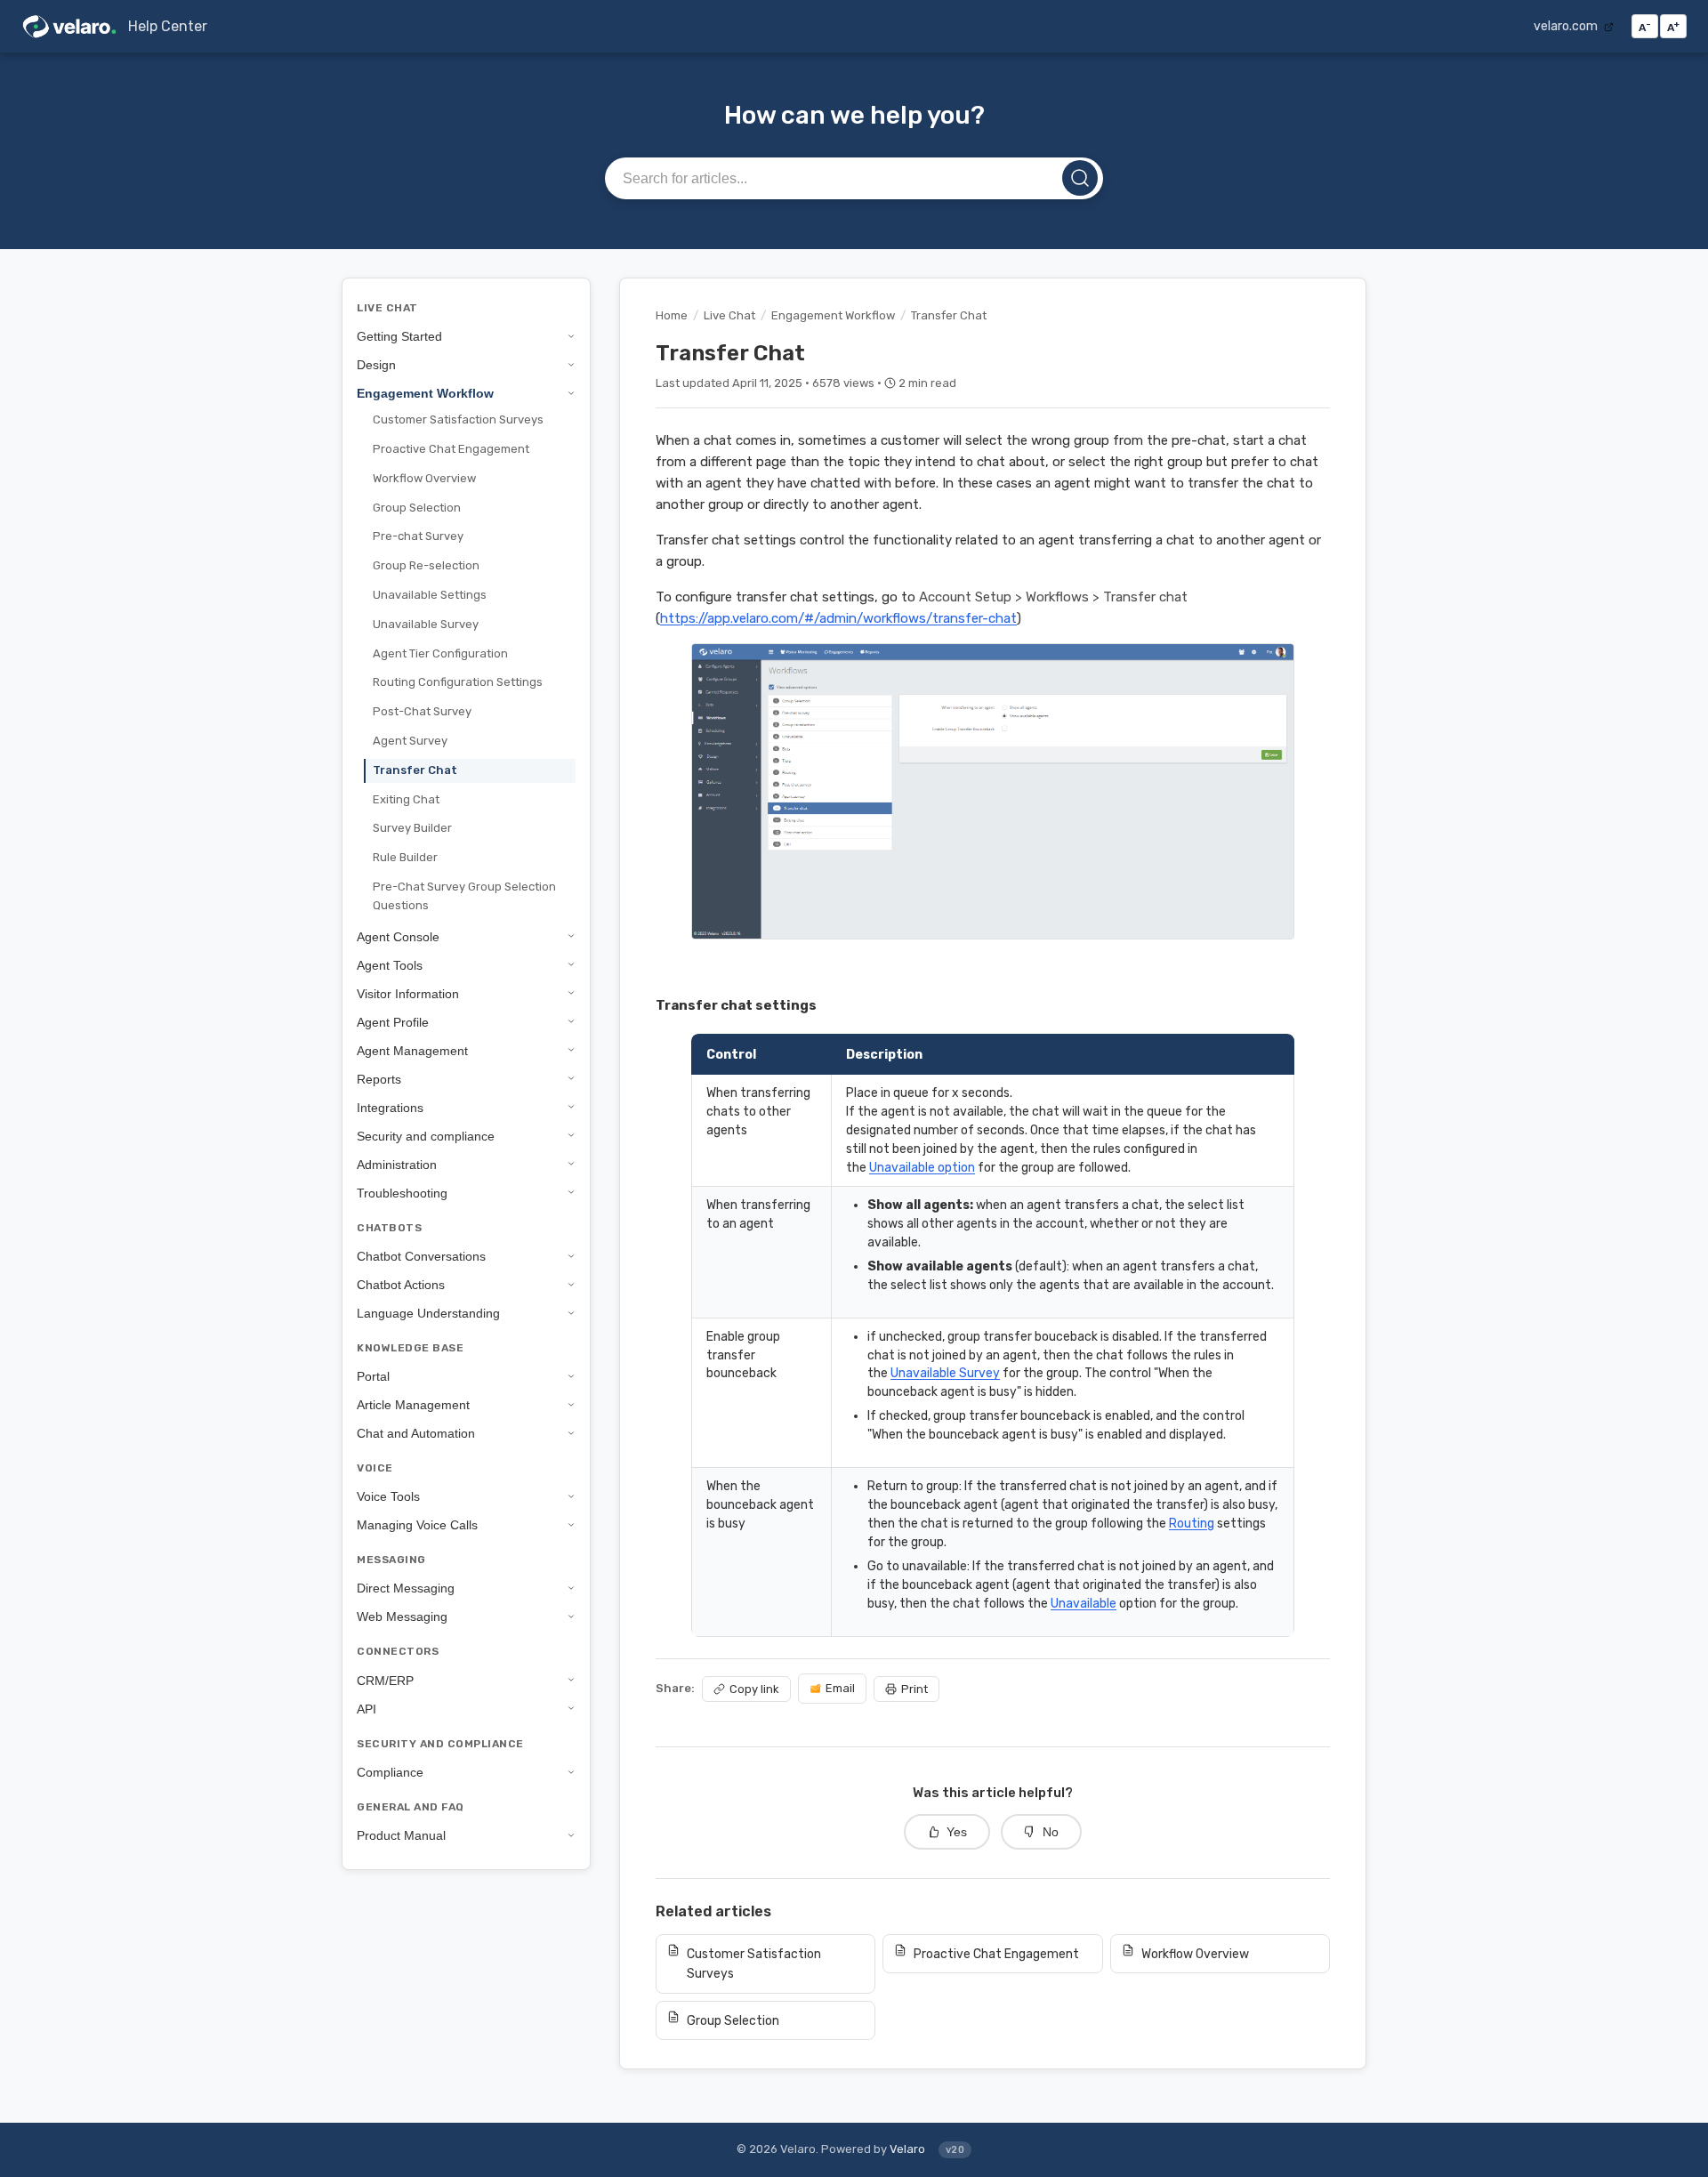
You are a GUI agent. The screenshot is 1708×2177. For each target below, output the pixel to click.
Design (376, 365)
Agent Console (398, 936)
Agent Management (412, 1050)
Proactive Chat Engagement (451, 449)
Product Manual (401, 1835)
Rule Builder (405, 857)
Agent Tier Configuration (440, 653)
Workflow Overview (424, 478)
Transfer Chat (415, 770)
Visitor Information (408, 993)
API (367, 1708)
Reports (379, 1078)
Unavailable (1084, 1603)
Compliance (390, 1772)
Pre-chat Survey (418, 536)
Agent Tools (390, 964)
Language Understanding (428, 1313)
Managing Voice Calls (417, 1525)
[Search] (1080, 178)
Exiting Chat (406, 798)
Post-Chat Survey (422, 711)
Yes (957, 1832)
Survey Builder (412, 828)
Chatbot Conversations (421, 1256)
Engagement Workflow (425, 393)
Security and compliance (426, 1135)
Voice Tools (388, 1496)
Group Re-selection (426, 565)
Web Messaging (402, 1617)
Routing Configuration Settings (458, 682)
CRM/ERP (385, 1680)
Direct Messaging (406, 1588)
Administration (397, 1164)
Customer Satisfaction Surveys (458, 419)
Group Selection (417, 507)
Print (914, 1689)
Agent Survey (410, 741)
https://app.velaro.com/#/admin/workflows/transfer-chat (838, 618)
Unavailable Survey (426, 624)
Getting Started (399, 336)
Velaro (907, 2149)
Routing (1192, 1523)
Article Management (413, 1405)
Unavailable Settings (430, 595)
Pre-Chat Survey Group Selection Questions (464, 896)
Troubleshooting (402, 1192)
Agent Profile (393, 1021)
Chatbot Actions (401, 1285)
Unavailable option (922, 1167)
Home (672, 315)
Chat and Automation (416, 1433)
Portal (373, 1376)
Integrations (390, 1107)
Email (840, 1688)
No (1051, 1832)
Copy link (754, 1689)
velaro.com (1567, 26)
